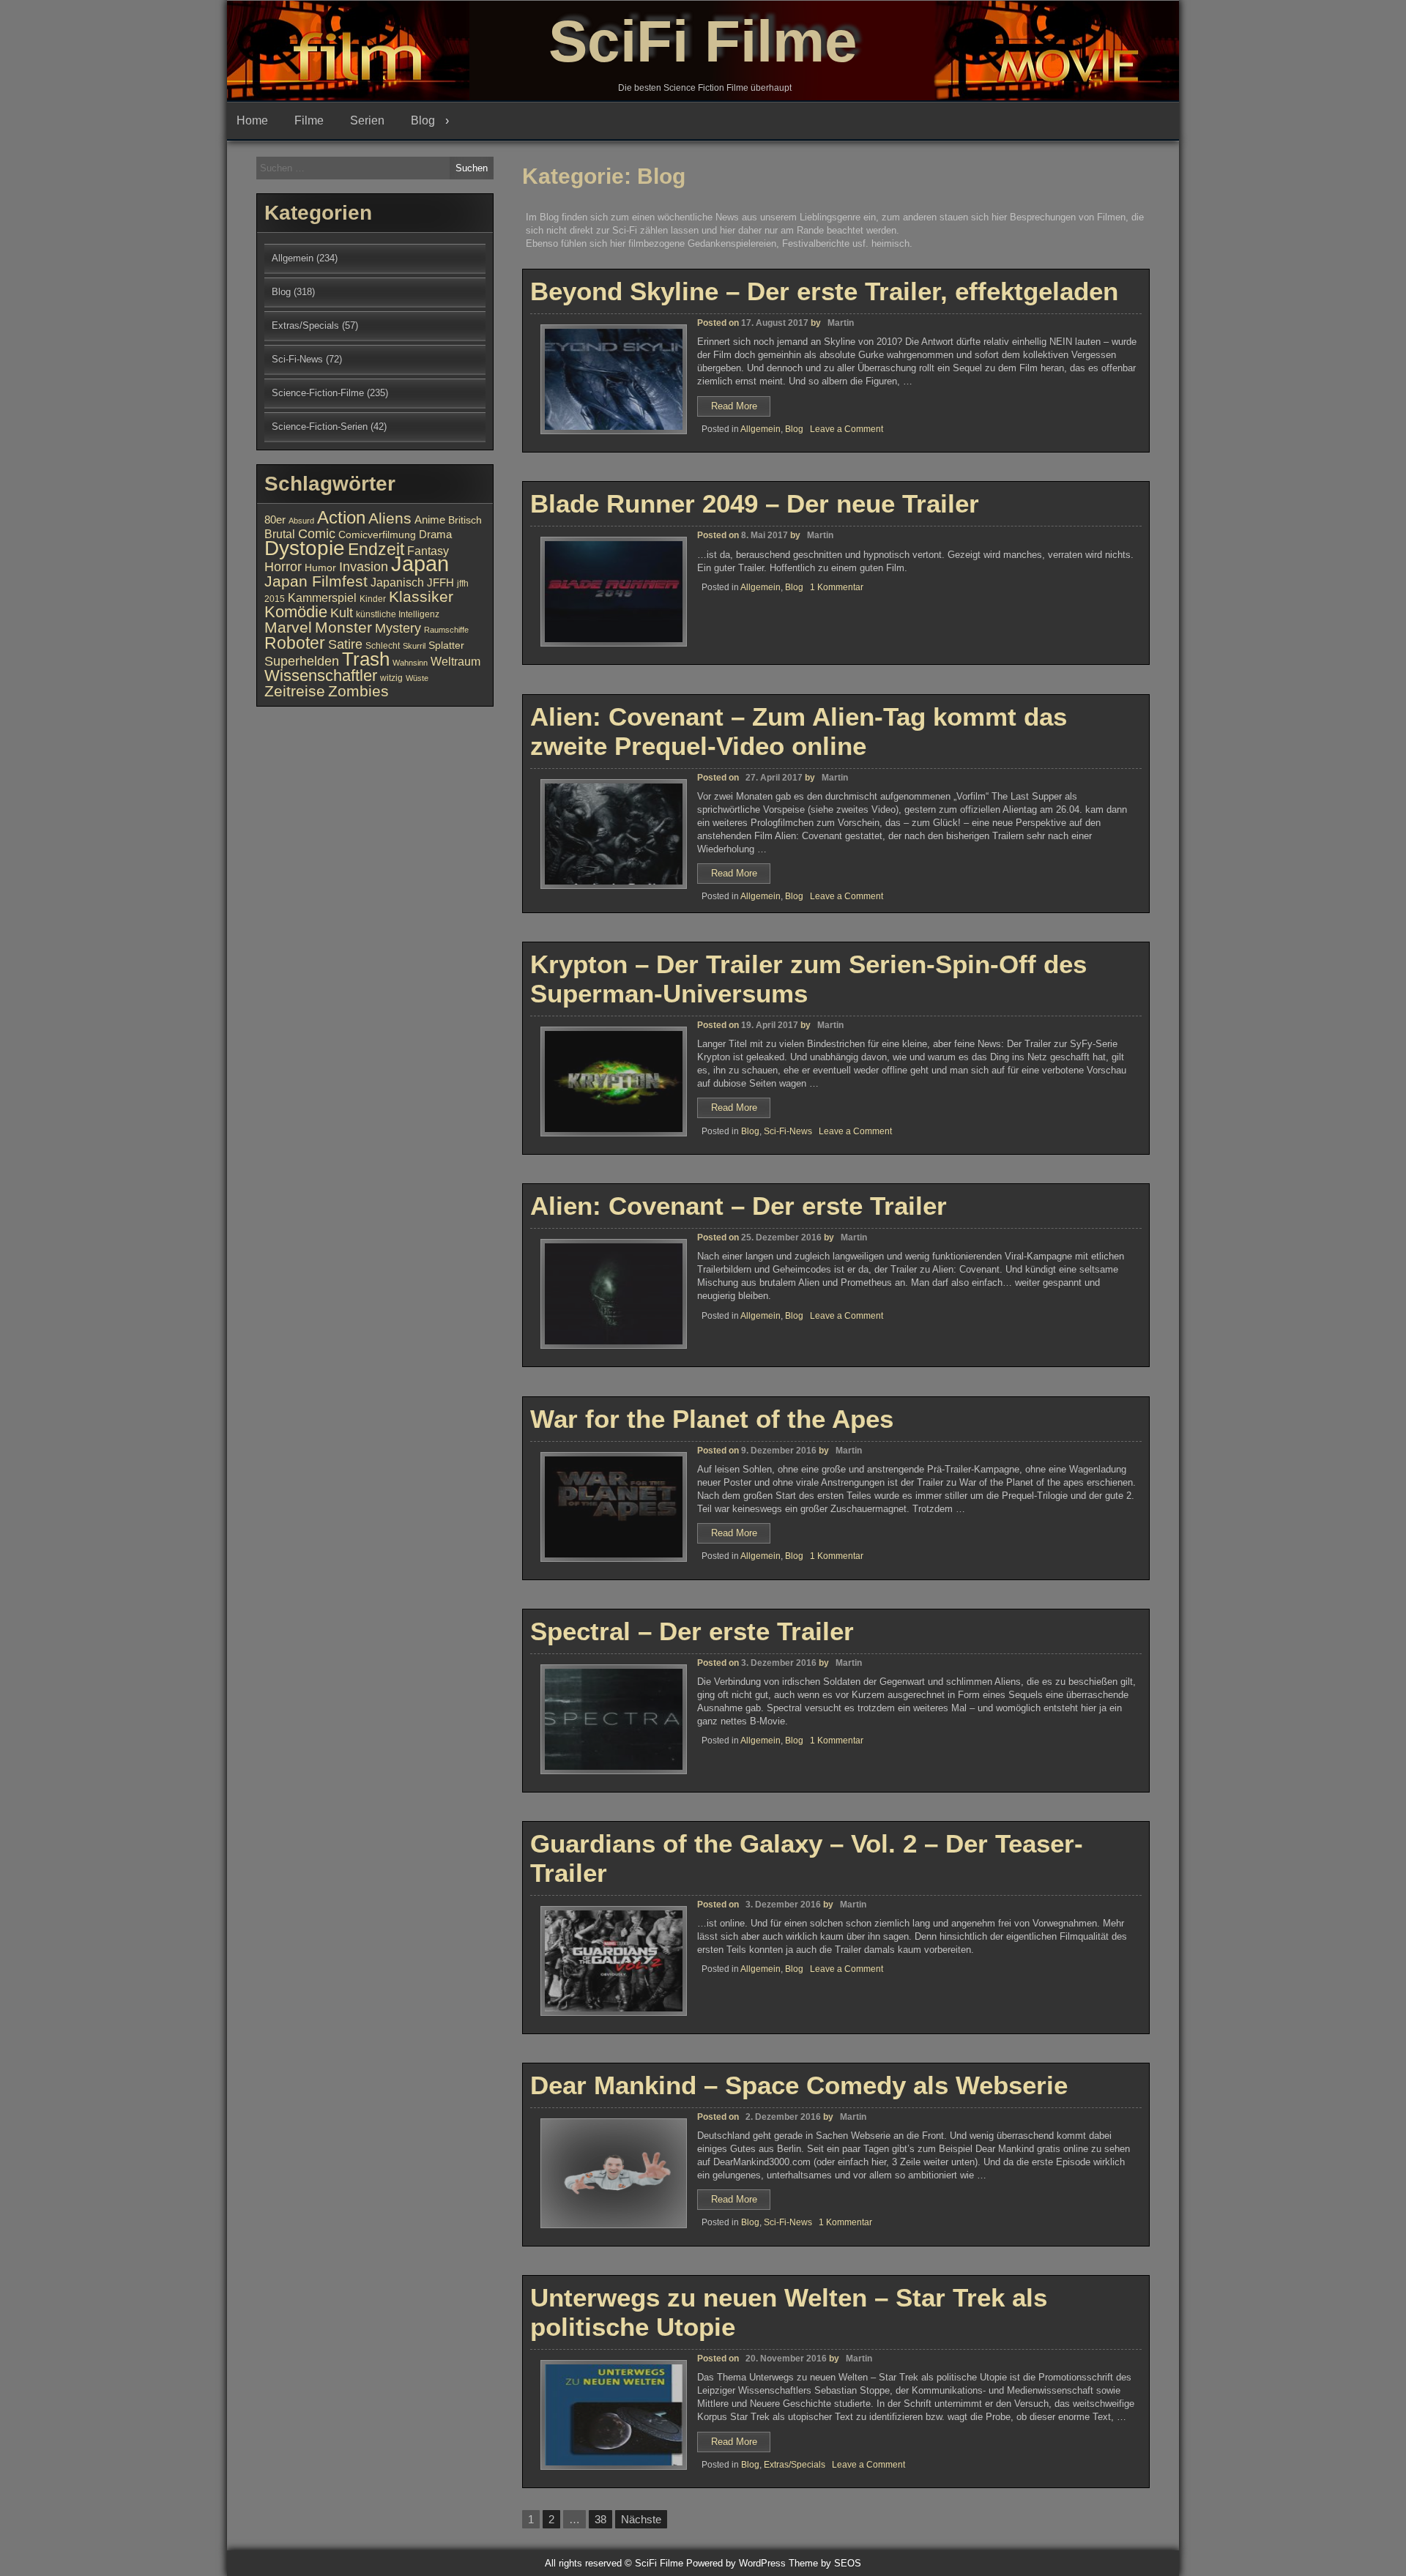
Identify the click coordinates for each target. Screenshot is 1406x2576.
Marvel (288, 628)
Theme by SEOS (825, 2563)
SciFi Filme (703, 41)
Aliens (390, 518)
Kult (342, 613)
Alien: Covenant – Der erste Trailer (739, 1206)
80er (275, 520)
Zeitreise (295, 691)
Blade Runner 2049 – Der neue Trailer (755, 503)
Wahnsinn (410, 663)
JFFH (440, 583)
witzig (391, 678)
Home (252, 120)
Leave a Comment (847, 429)
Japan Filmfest (316, 581)
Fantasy (428, 551)
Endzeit (376, 549)
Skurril (414, 646)
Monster (343, 628)
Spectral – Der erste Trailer (692, 1631)
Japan (420, 563)
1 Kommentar (837, 587)
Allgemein (760, 429)
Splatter (446, 645)
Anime (430, 520)
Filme (309, 120)
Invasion (364, 566)
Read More (741, 408)
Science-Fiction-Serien (320, 427)
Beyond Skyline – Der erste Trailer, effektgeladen (824, 291)
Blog (423, 120)
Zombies (358, 691)
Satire (345, 644)
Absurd (301, 521)
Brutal (280, 534)
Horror (283, 566)
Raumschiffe (446, 630)
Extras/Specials (795, 2465)
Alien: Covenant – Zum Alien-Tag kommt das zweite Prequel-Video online (799, 731)
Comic (317, 534)
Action (341, 518)
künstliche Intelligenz (398, 614)
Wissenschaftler (321, 675)
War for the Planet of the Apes (712, 1419)
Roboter (295, 643)
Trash (366, 659)
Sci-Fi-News (788, 1131)
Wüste (417, 678)
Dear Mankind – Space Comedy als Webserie (799, 2085)
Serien (367, 120)
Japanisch (397, 582)
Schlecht (383, 646)
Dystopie (305, 548)
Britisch (465, 520)
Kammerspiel (322, 598)
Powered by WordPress (736, 2563)
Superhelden (302, 661)
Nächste (641, 2519)
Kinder (373, 599)
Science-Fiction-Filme (318, 393)
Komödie (296, 612)
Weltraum (455, 661)
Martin (841, 323)
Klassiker (421, 596)
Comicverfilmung (377, 535)
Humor (320, 568)
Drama (435, 535)
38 (600, 2519)
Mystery (398, 628)
